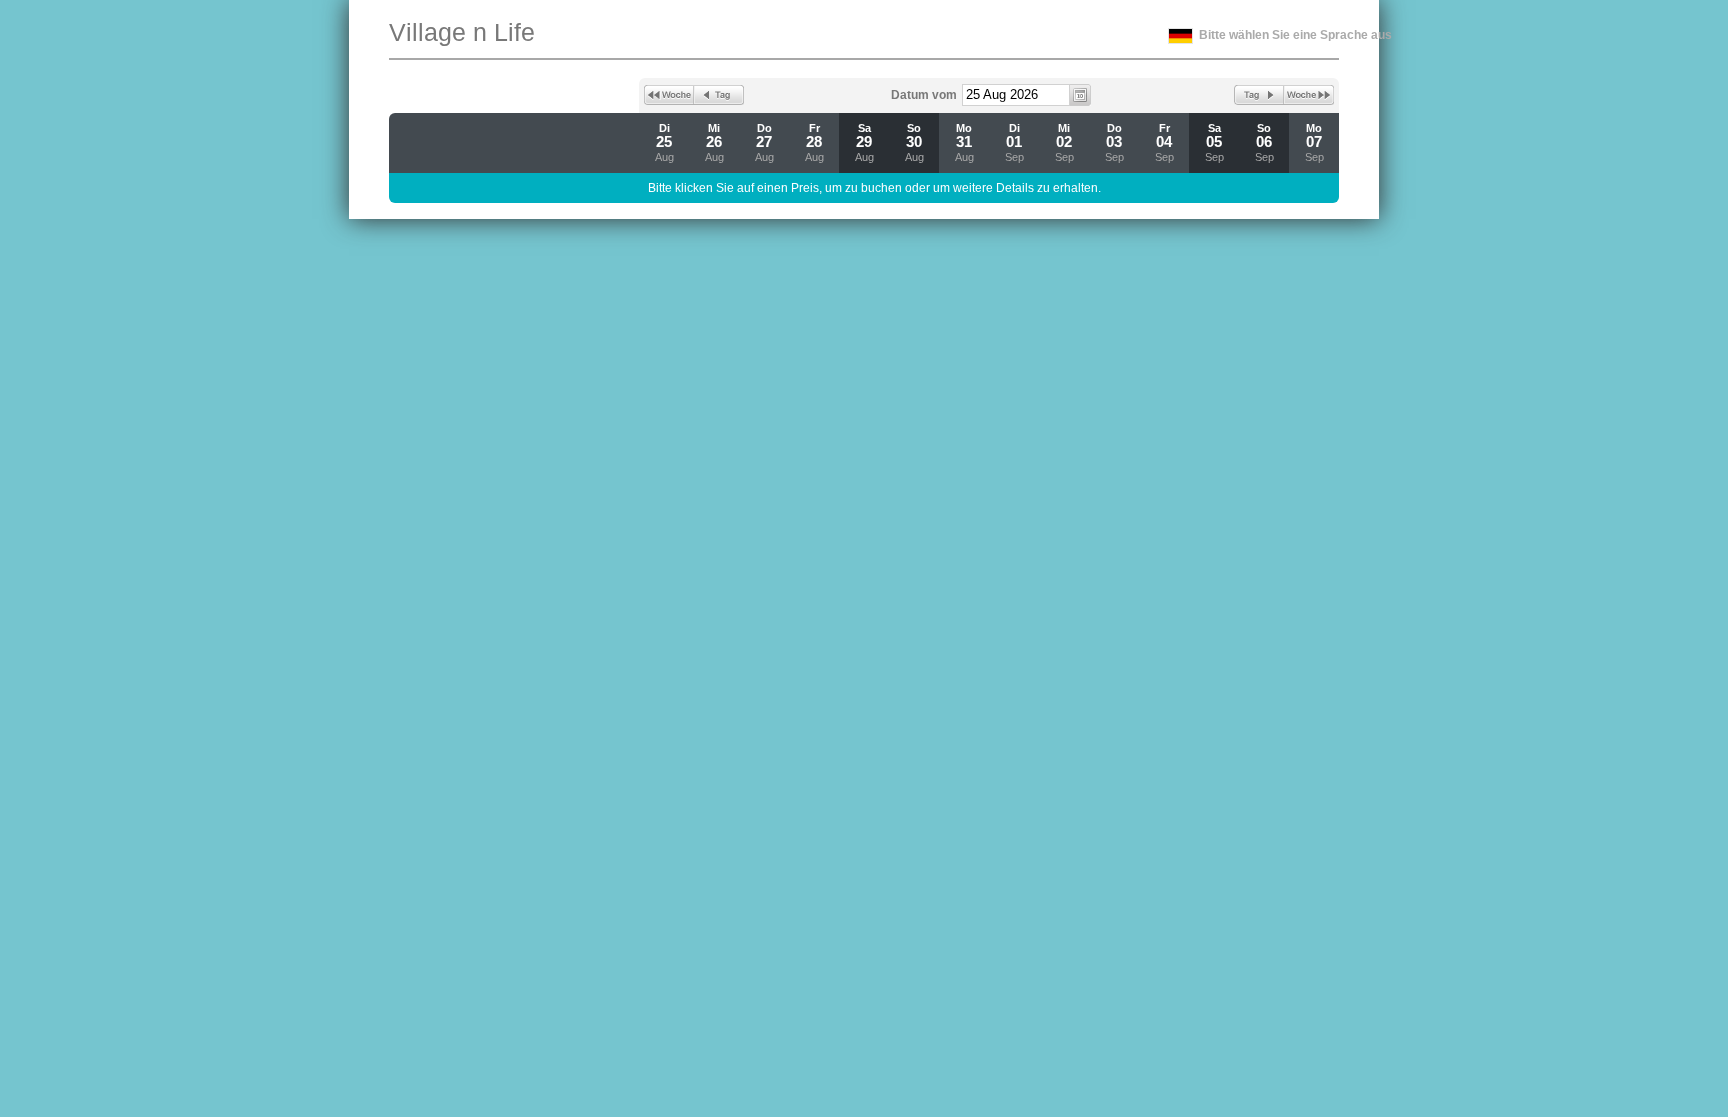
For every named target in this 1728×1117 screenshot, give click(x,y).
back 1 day (719, 95)
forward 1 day (1259, 95)
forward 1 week (1309, 95)
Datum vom (924, 95)
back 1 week (669, 95)
